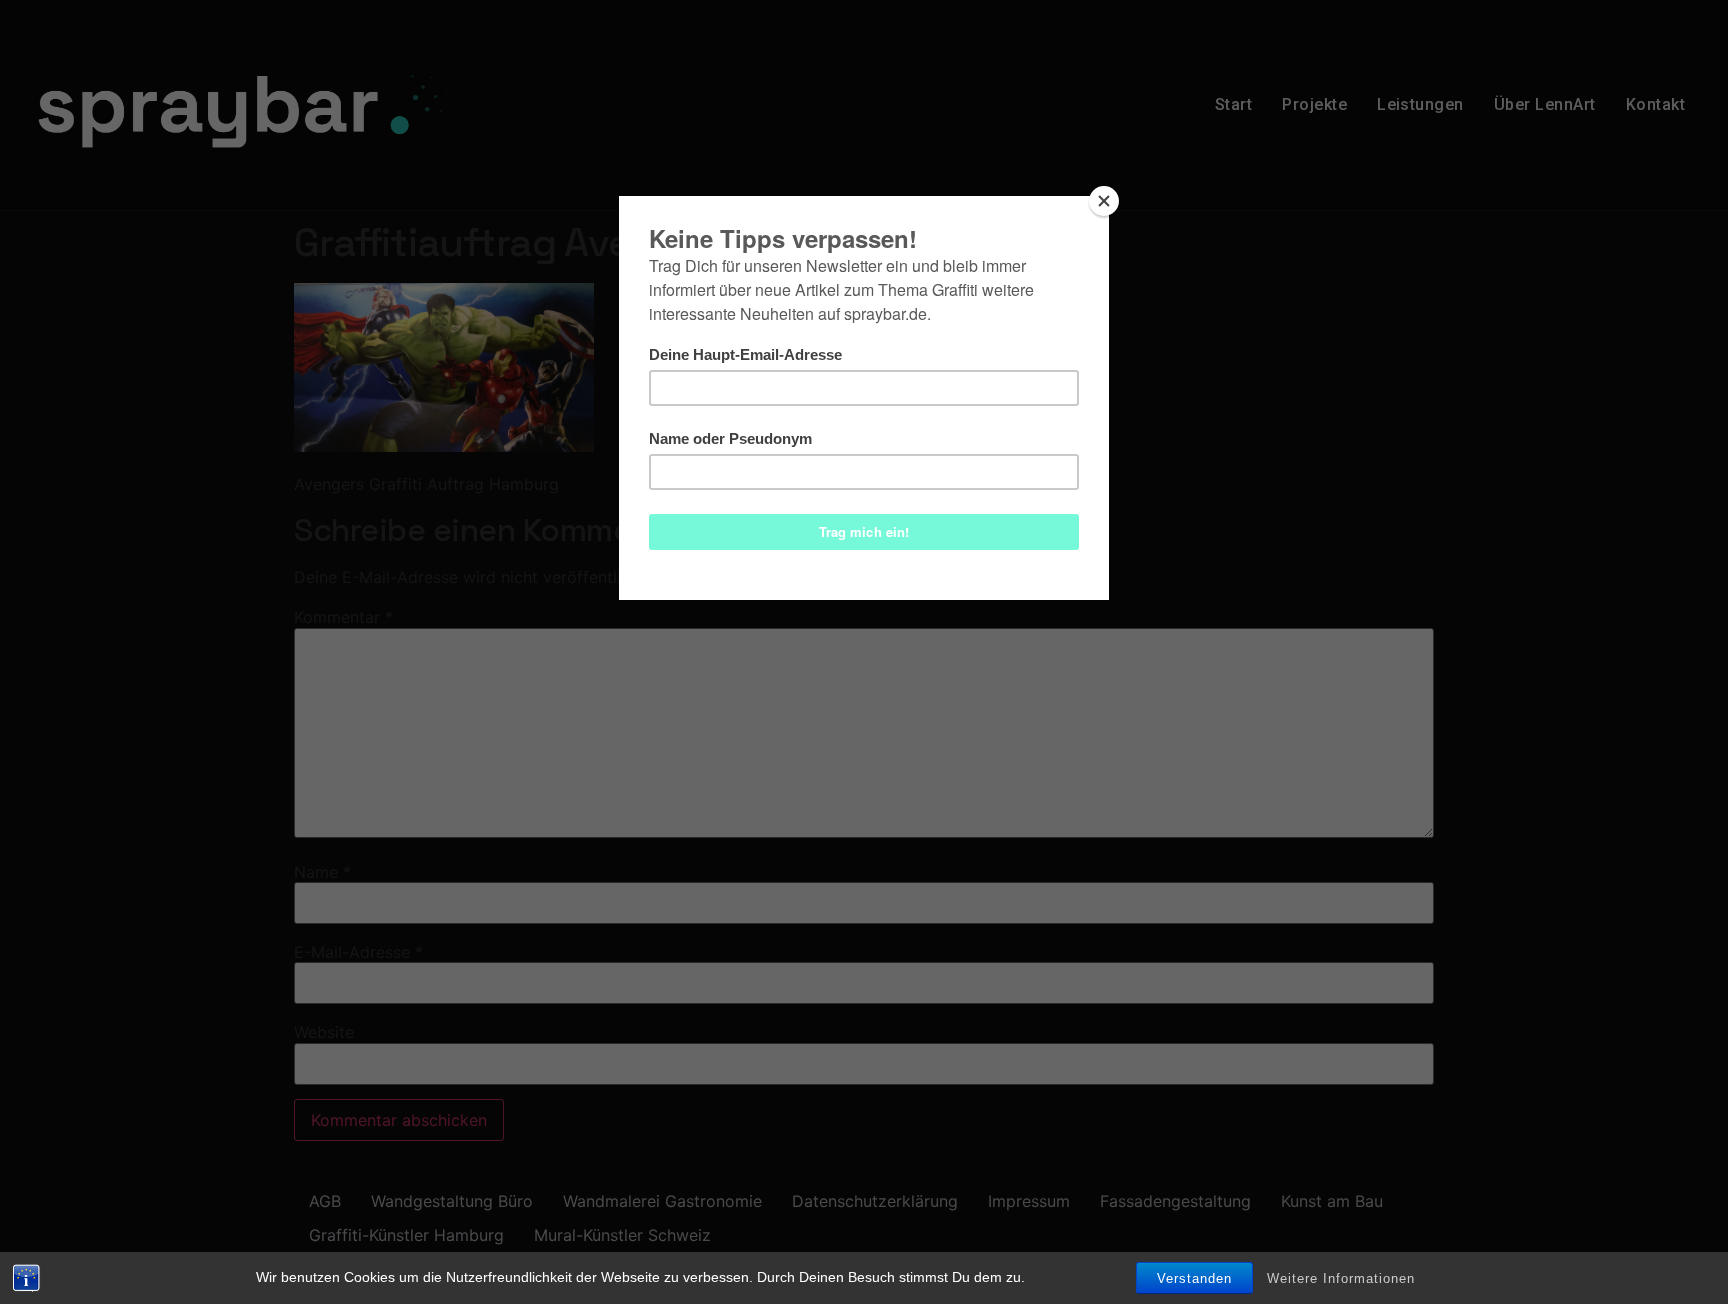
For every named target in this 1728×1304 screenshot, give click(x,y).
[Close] (1104, 201)
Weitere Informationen (1341, 1278)
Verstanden (1194, 1278)
